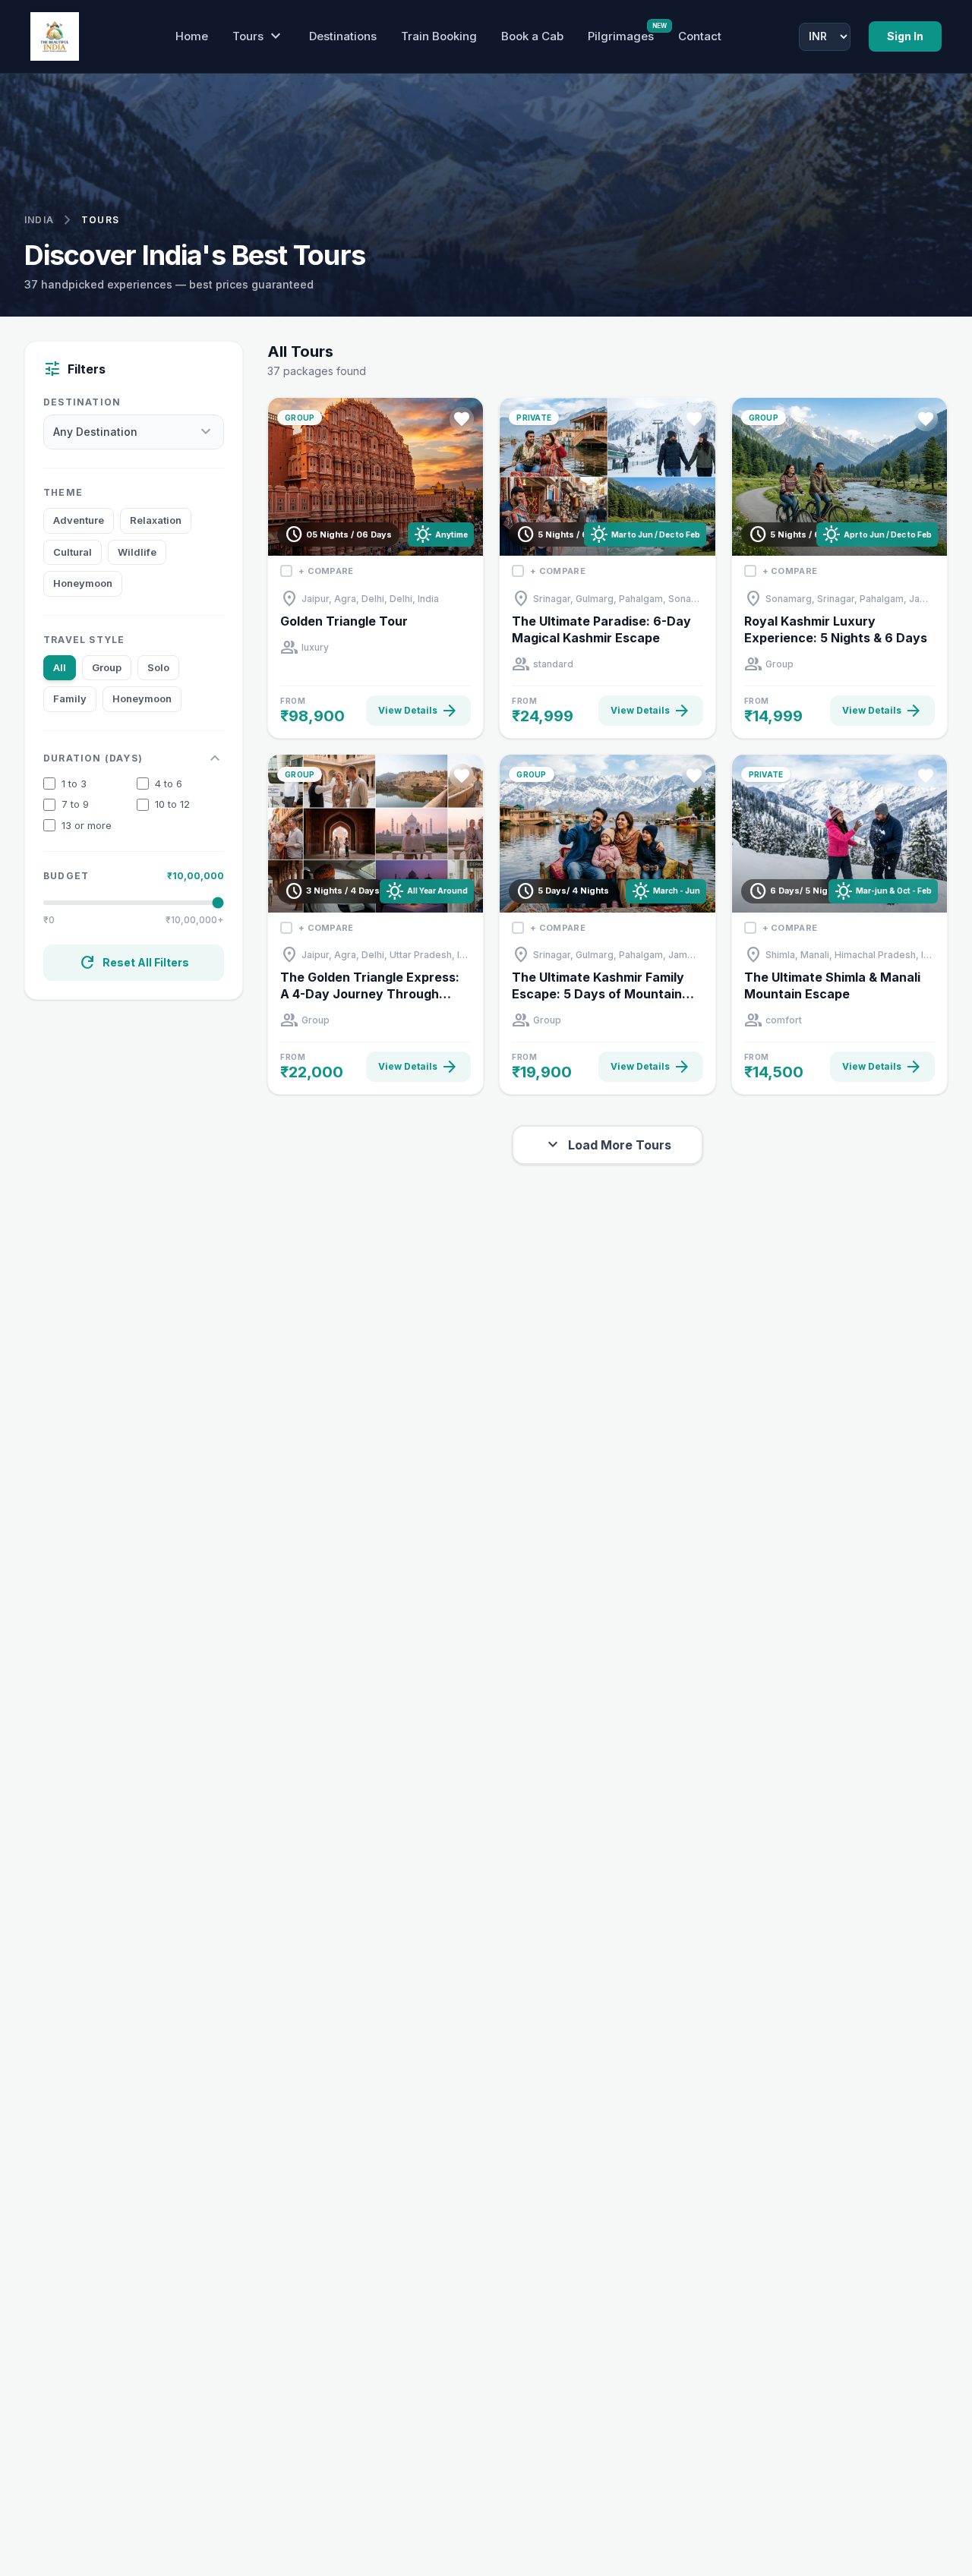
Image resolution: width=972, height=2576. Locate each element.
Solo (158, 667)
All (60, 667)
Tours (259, 36)
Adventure (79, 520)
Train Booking (439, 36)
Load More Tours (607, 1145)
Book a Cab (532, 36)
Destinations (343, 36)
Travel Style (84, 640)
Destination (82, 402)
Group (107, 667)
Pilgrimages (621, 36)
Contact (700, 36)
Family (70, 698)
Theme (63, 492)
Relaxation (156, 520)
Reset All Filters (134, 963)
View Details (418, 711)
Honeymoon (83, 583)
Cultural (73, 552)
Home (192, 36)
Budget (66, 876)
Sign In (905, 36)
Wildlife (137, 552)
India (39, 220)
